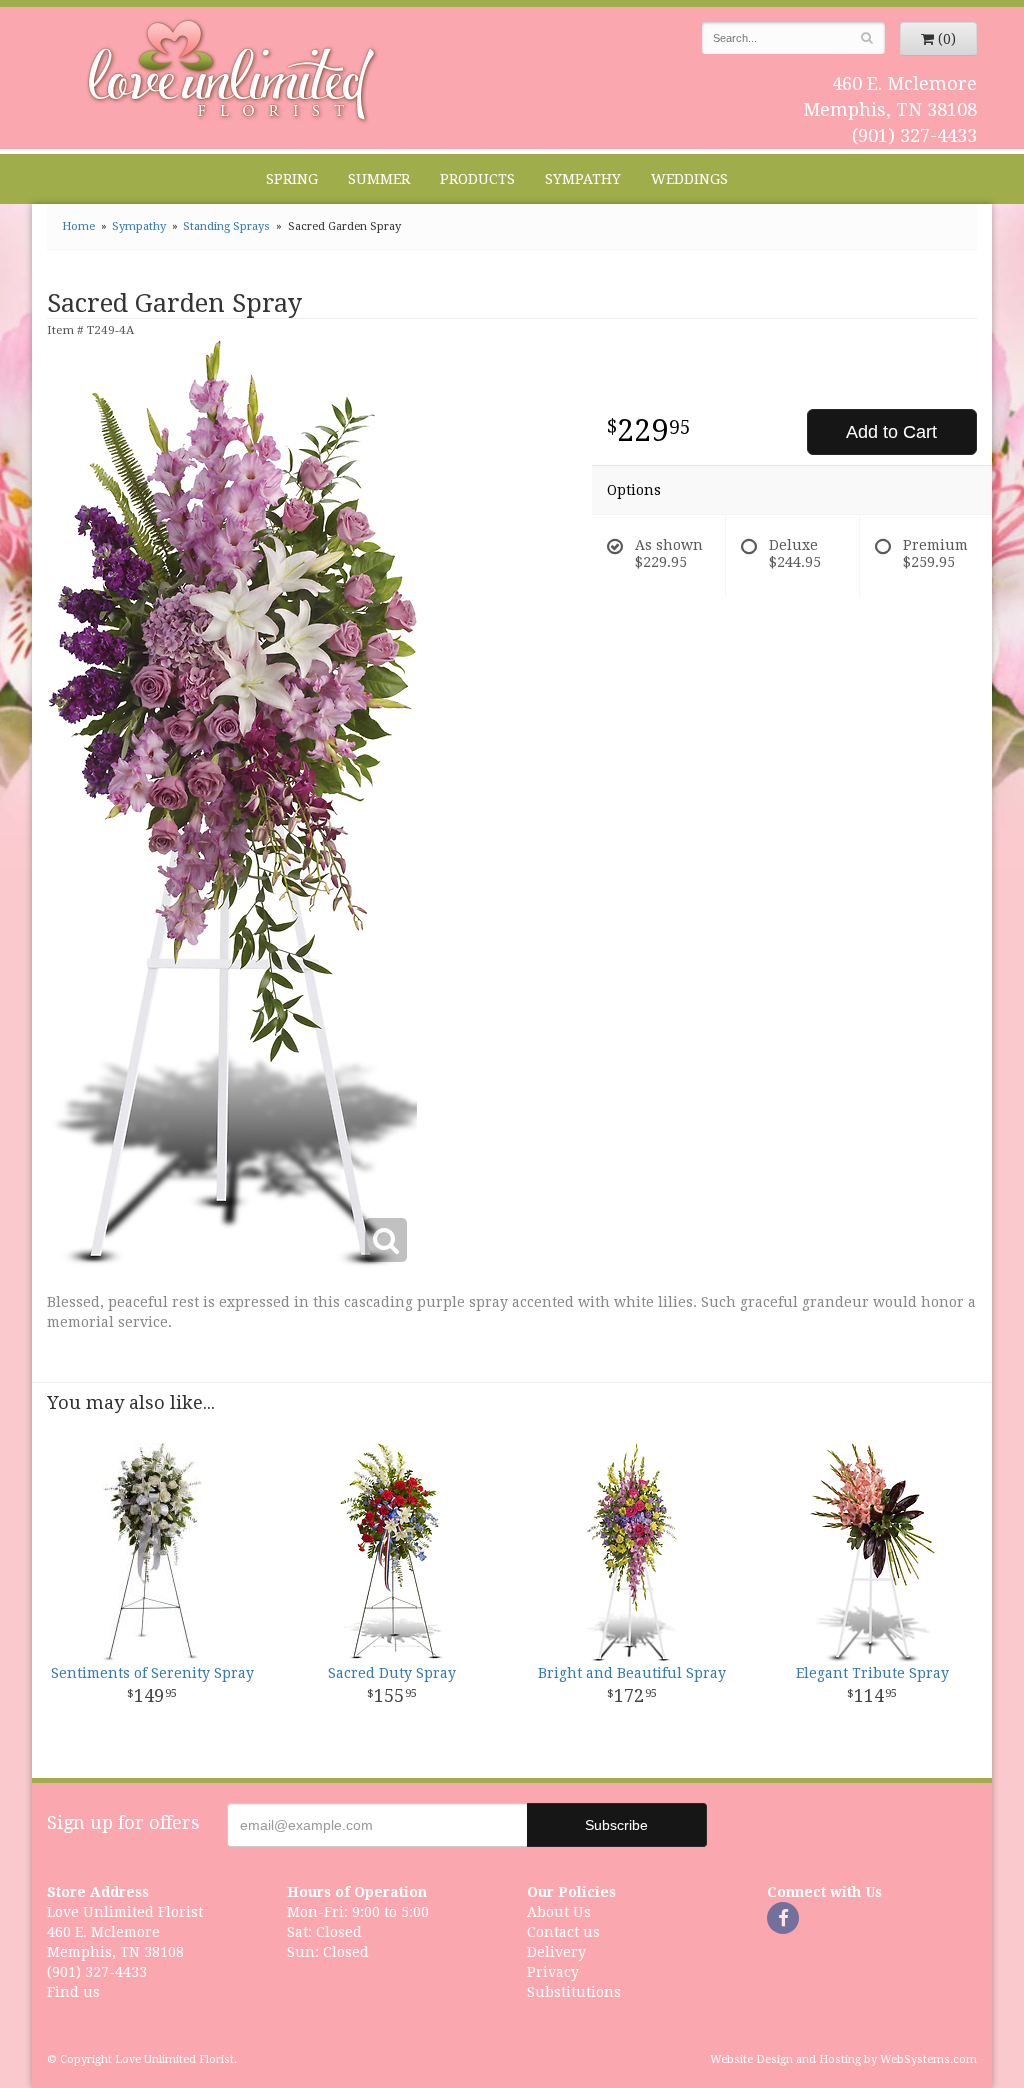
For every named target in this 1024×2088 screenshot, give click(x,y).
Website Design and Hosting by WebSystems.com (843, 2059)
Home (78, 226)
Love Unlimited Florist (232, 71)
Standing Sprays (226, 226)
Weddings (689, 179)
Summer (379, 179)
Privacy (553, 1972)
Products (477, 179)
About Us (559, 1912)
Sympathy (583, 179)
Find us (73, 1992)
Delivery (556, 1952)
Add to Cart (891, 432)
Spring (292, 179)
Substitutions (574, 1992)
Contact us (563, 1932)
